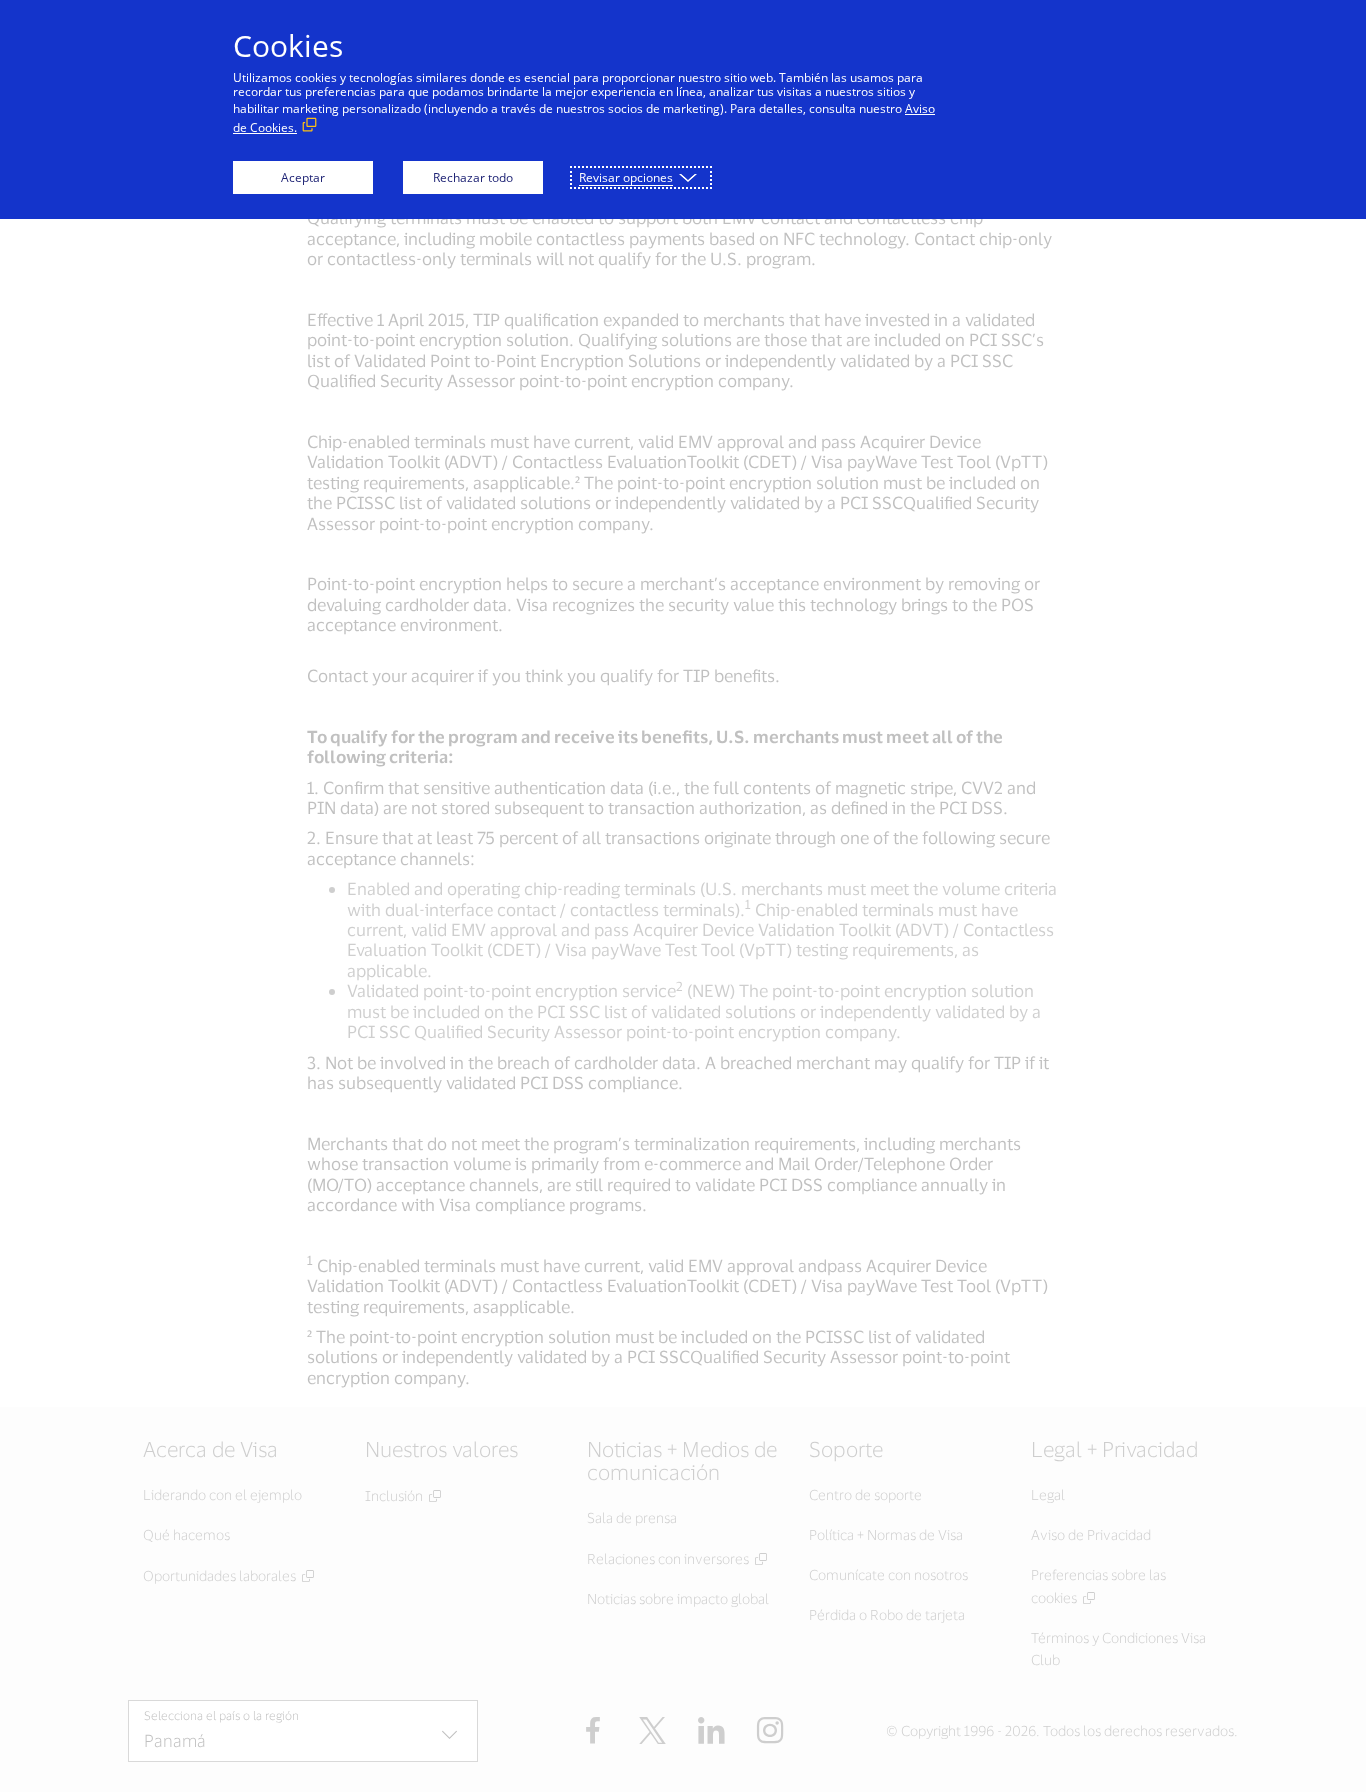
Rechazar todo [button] (473, 177)
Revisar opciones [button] (626, 177)
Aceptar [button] (303, 177)
